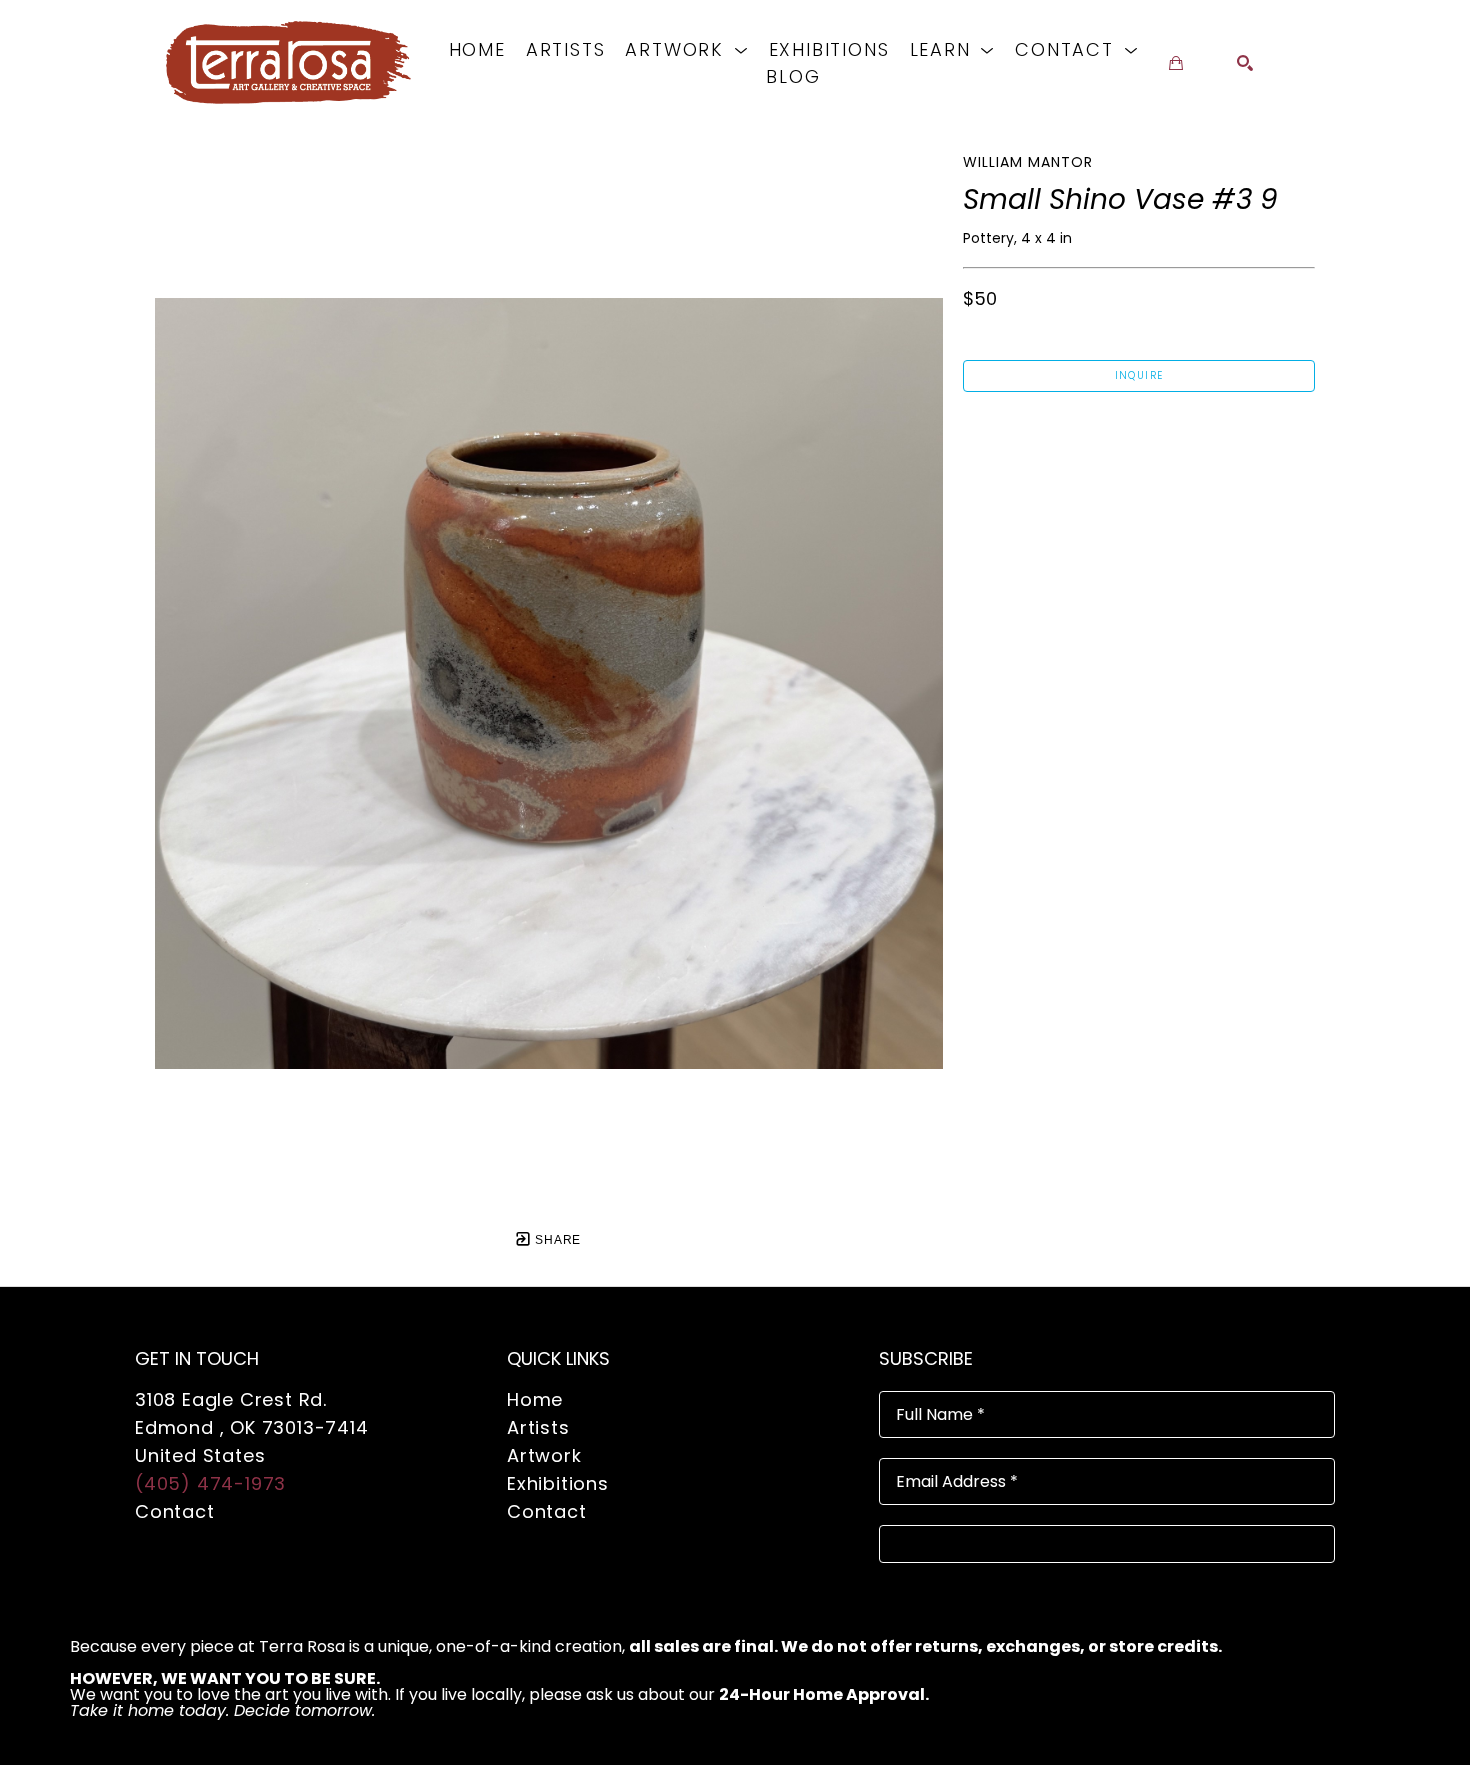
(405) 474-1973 (210, 1483)
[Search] (1245, 63)
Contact (175, 1511)
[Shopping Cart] (1176, 63)
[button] (686, 49)
